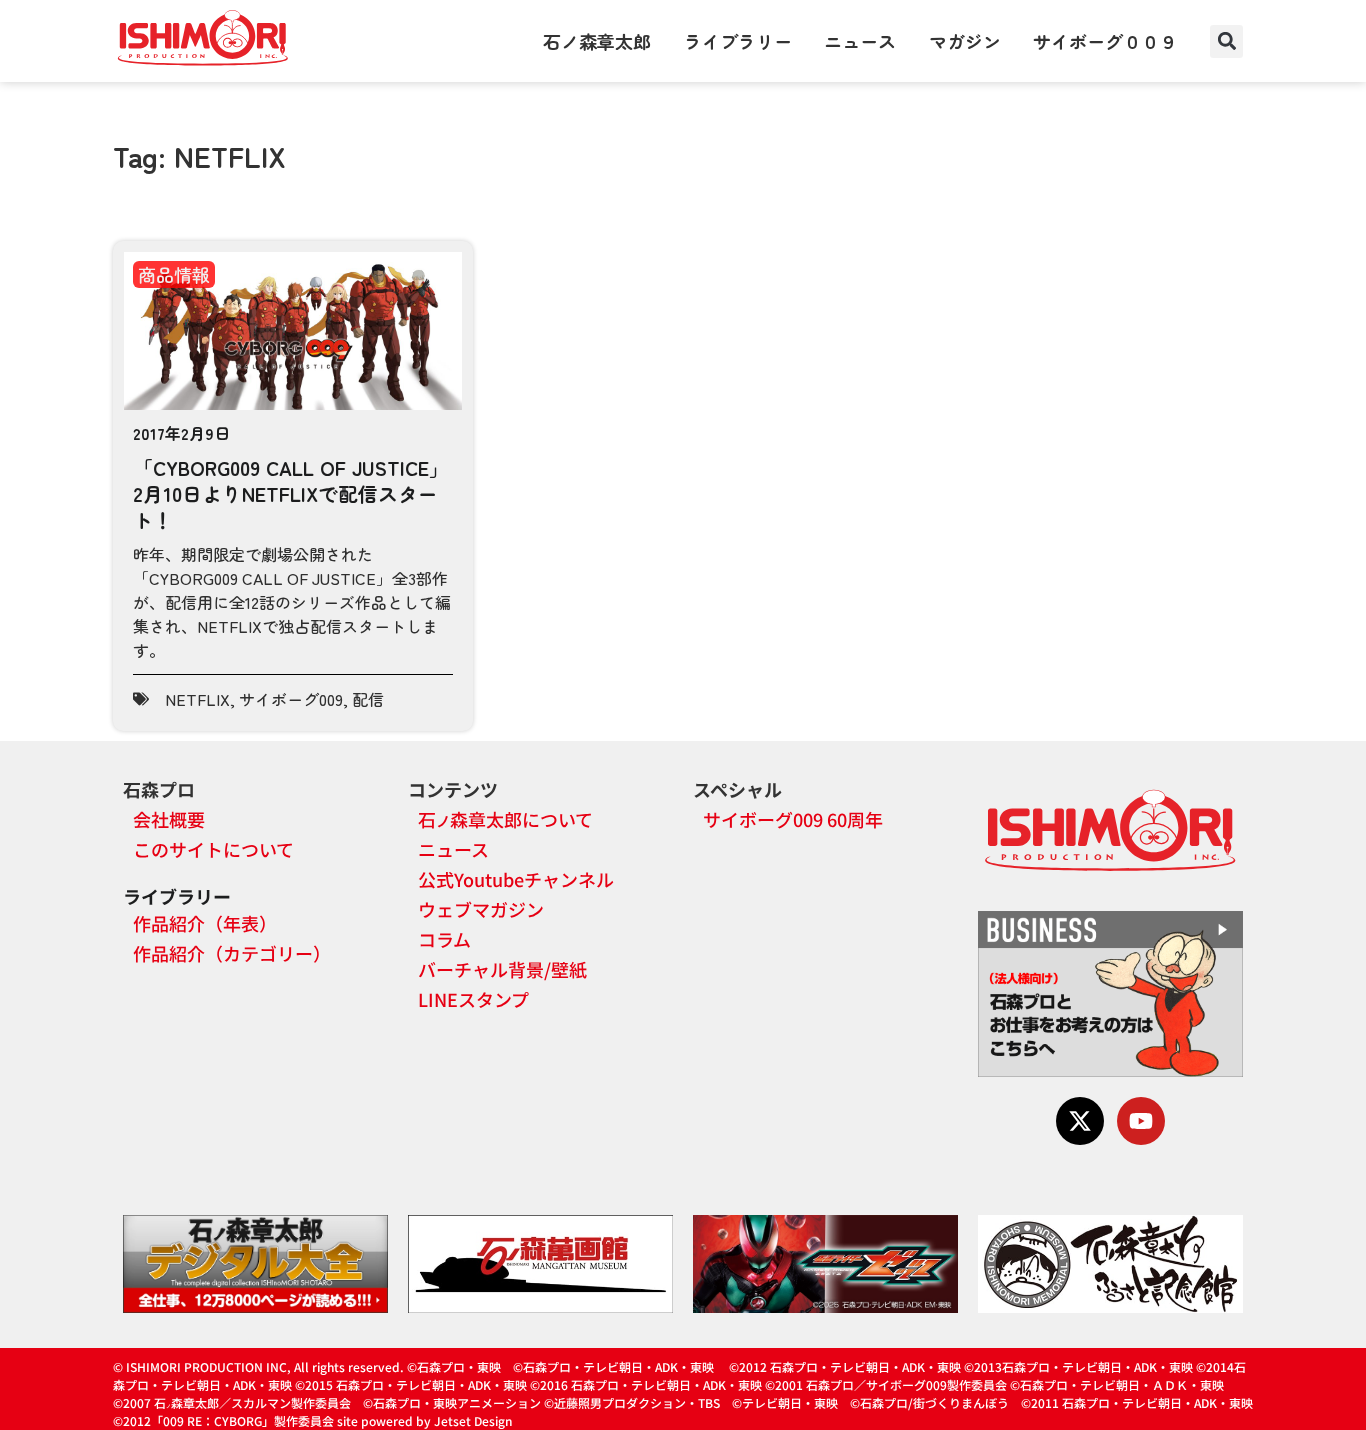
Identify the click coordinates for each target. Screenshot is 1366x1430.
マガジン (965, 41)
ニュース (860, 41)
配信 (368, 699)
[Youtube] (1141, 1121)
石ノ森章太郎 (597, 41)
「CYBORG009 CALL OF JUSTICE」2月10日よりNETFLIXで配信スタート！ (291, 493)
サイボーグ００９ (1105, 41)
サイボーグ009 (291, 699)
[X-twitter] (1080, 1121)
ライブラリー (738, 41)
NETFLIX (197, 699)
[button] (1226, 41)
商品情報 (174, 274)
